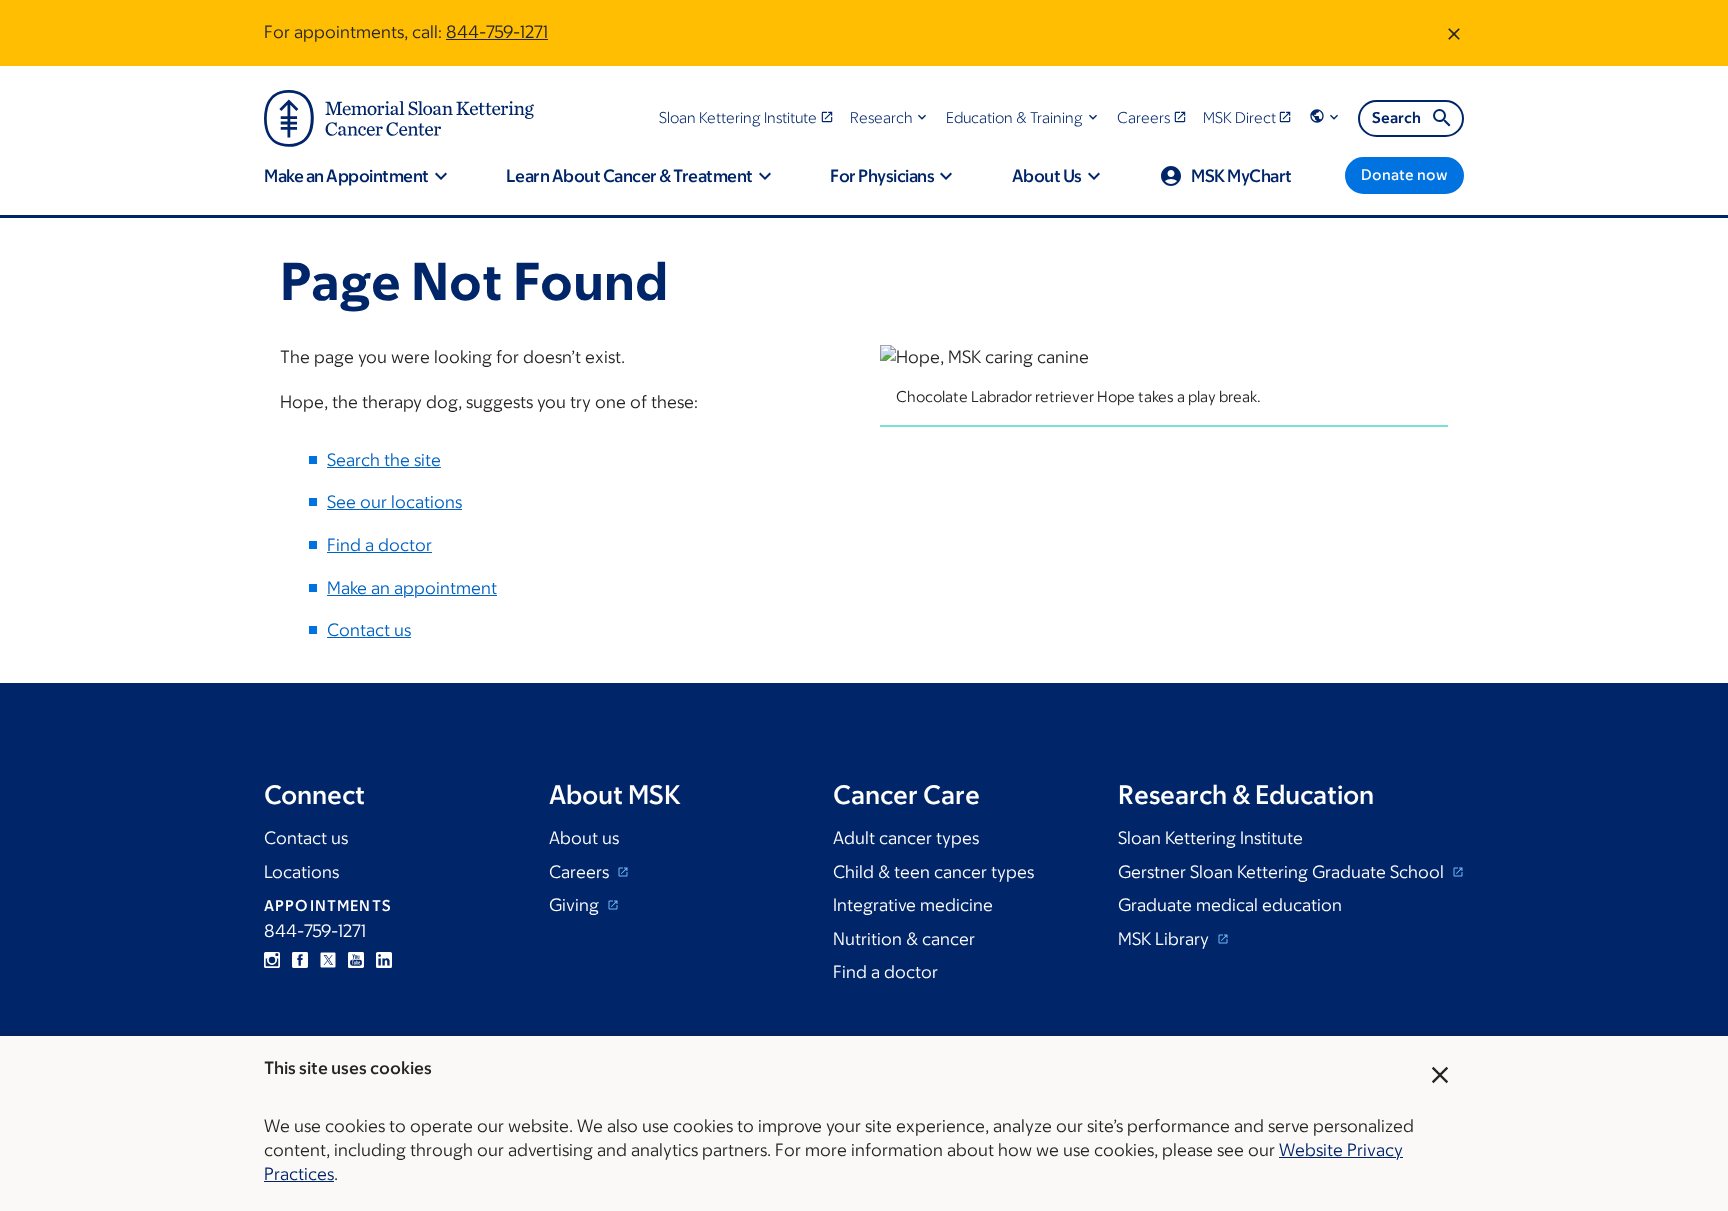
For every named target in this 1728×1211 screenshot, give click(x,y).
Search (1396, 117)
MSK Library (1165, 939)
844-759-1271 (497, 32)
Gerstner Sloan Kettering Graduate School (1283, 872)
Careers (581, 872)
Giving (576, 905)
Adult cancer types (906, 838)
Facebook (300, 960)
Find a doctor (379, 545)
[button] (890, 117)
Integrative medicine (913, 905)
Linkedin (384, 960)
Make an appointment (412, 588)
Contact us (369, 630)
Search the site (384, 460)
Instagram (272, 960)
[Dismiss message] (1454, 33)
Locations (301, 872)
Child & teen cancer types (933, 872)
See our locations (394, 502)
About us (584, 838)
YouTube (356, 960)
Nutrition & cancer (904, 939)
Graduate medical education (1230, 905)
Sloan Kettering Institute (1210, 838)
